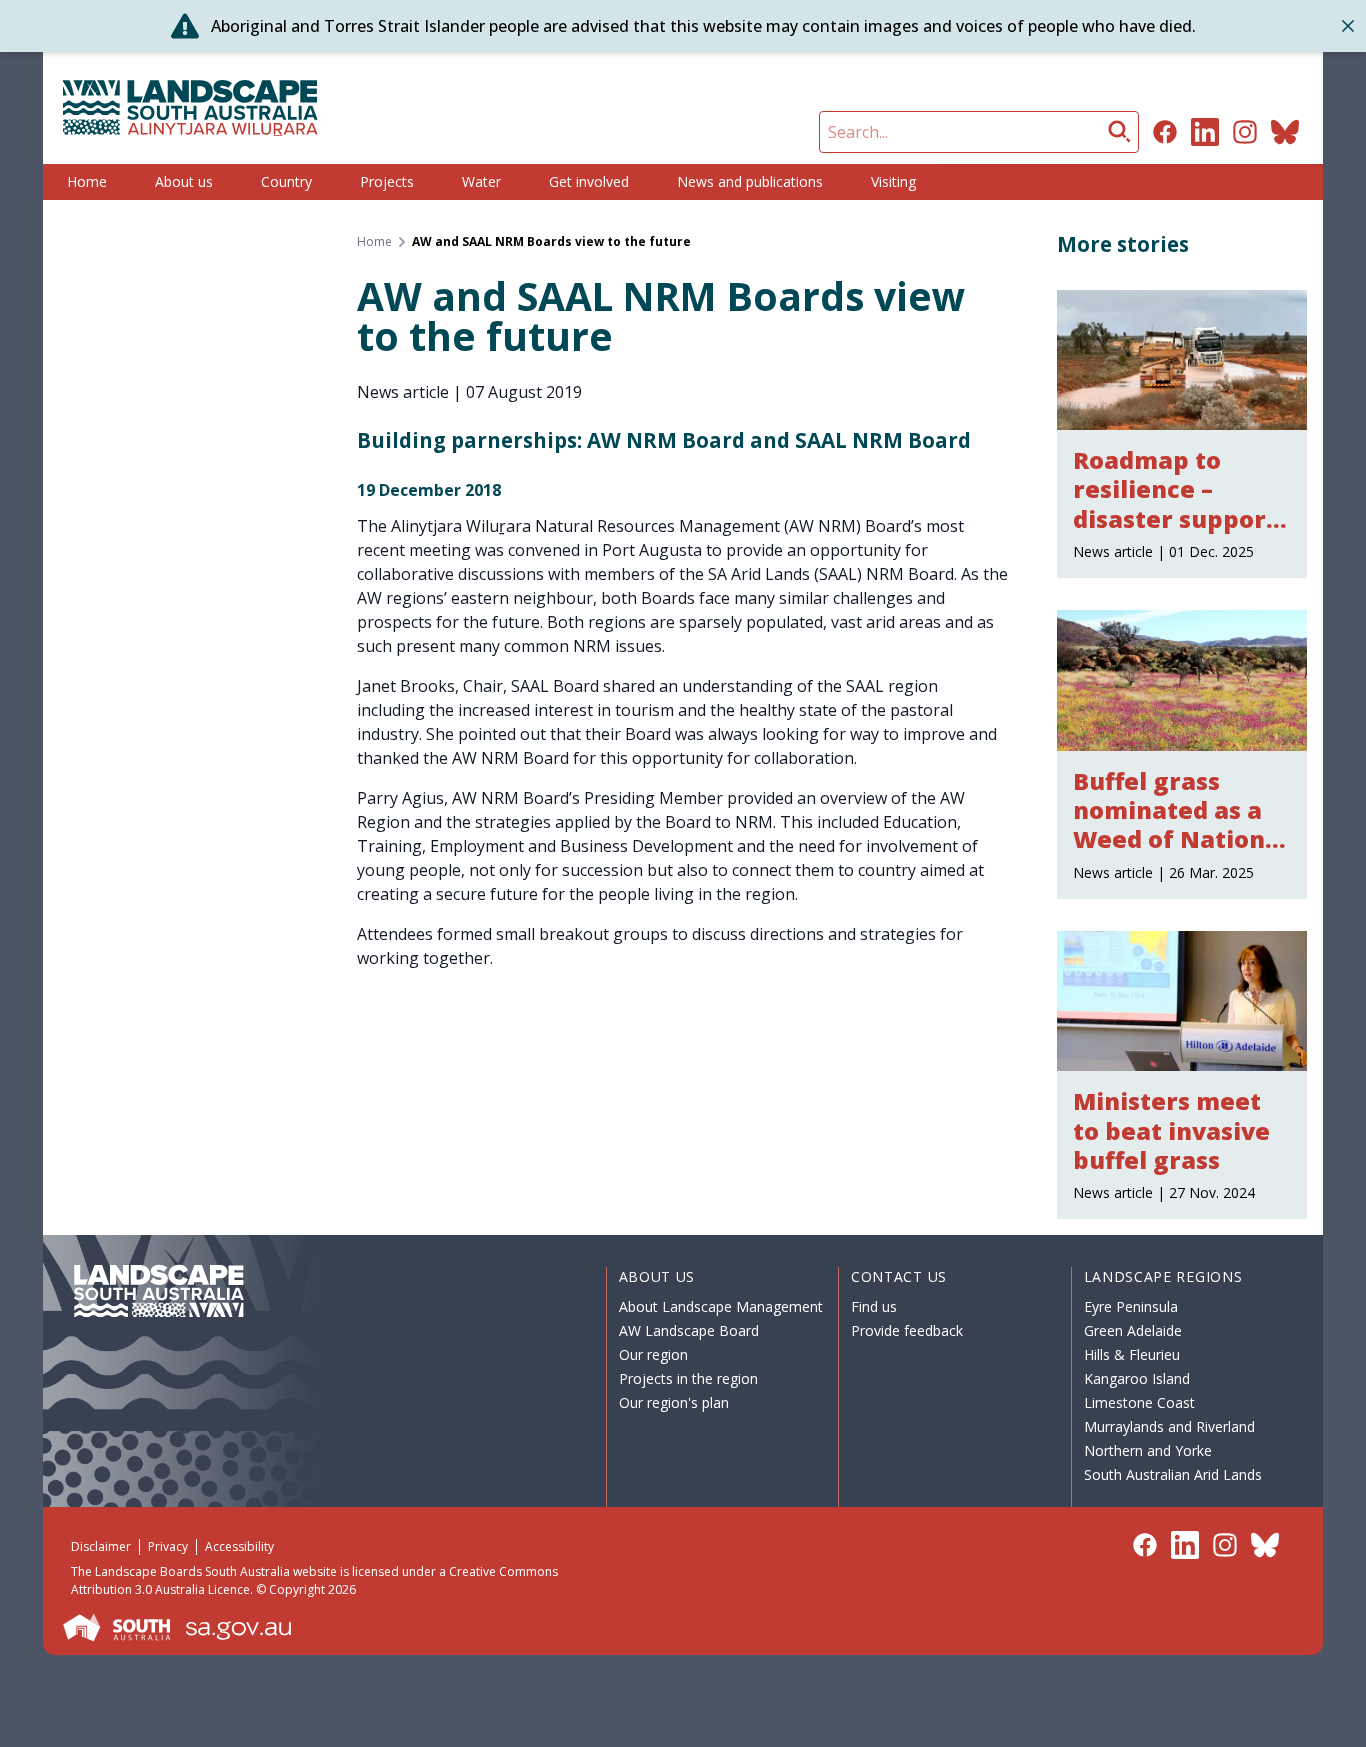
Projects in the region (688, 1378)
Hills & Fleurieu (1132, 1354)
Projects (387, 181)
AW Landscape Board (689, 1330)
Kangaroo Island (1137, 1378)
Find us (874, 1306)
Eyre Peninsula (1131, 1306)
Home (87, 181)
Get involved (589, 181)
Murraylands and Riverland (1169, 1426)
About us (184, 181)
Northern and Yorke (1148, 1450)
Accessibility (239, 1546)
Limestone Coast (1139, 1402)
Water (481, 181)
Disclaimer (101, 1546)
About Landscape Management (721, 1306)
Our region (653, 1354)
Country (286, 181)
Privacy (168, 1546)
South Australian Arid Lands (1173, 1474)
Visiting (893, 181)
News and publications (750, 181)
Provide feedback (907, 1330)
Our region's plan (674, 1402)
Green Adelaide (1133, 1330)
